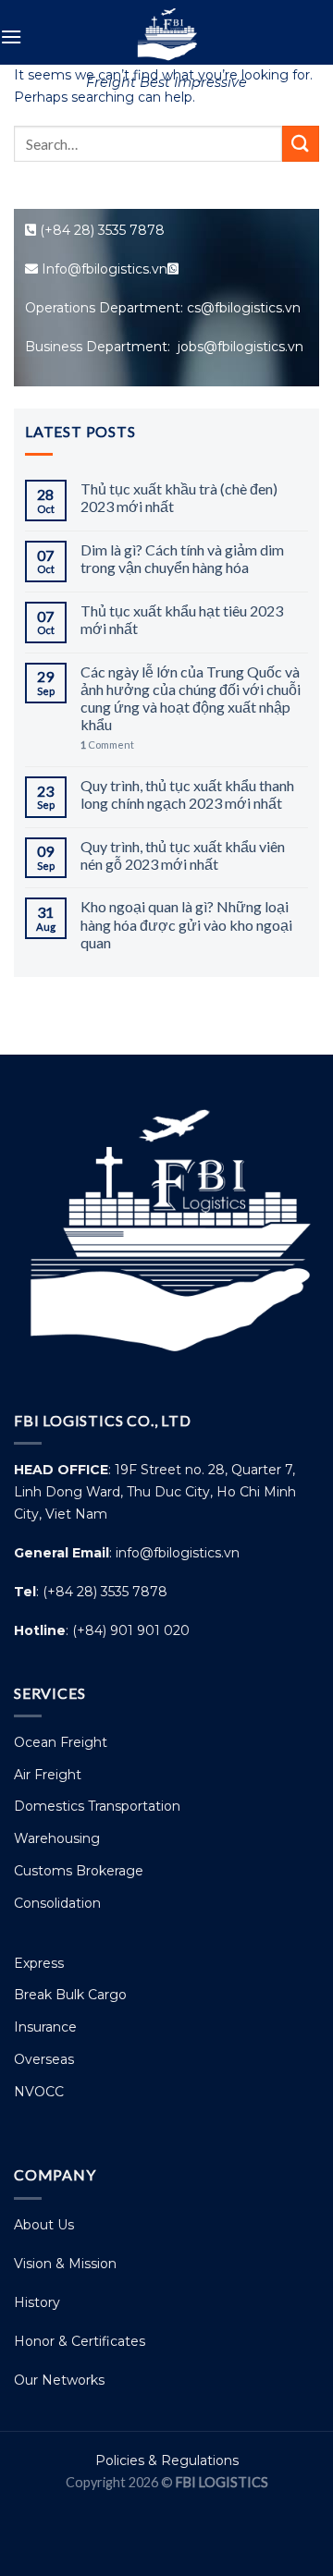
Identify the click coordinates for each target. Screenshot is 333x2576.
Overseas (44, 2059)
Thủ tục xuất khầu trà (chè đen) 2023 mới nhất (179, 497)
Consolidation (57, 1903)
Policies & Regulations (167, 2460)
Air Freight (48, 1775)
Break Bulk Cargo (70, 1995)
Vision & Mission (65, 2264)
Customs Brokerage (79, 1871)
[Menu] (11, 37)
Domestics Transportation (97, 1806)
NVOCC (39, 2092)
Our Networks (59, 2380)
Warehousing (57, 1838)
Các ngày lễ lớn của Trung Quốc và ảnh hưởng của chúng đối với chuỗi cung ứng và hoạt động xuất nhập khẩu (191, 698)
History (37, 2302)
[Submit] (301, 144)
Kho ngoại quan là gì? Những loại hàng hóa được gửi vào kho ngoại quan (186, 924)
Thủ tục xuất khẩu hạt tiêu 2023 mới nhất (182, 619)
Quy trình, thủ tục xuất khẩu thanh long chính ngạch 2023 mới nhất (187, 794)
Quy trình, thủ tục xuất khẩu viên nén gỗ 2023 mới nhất (183, 855)
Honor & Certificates (80, 2341)
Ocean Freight (61, 1742)
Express (39, 1963)
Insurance (45, 2027)
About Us (44, 2225)
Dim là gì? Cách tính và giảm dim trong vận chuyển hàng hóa (182, 558)
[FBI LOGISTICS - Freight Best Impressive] (166, 32)
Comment (107, 745)
